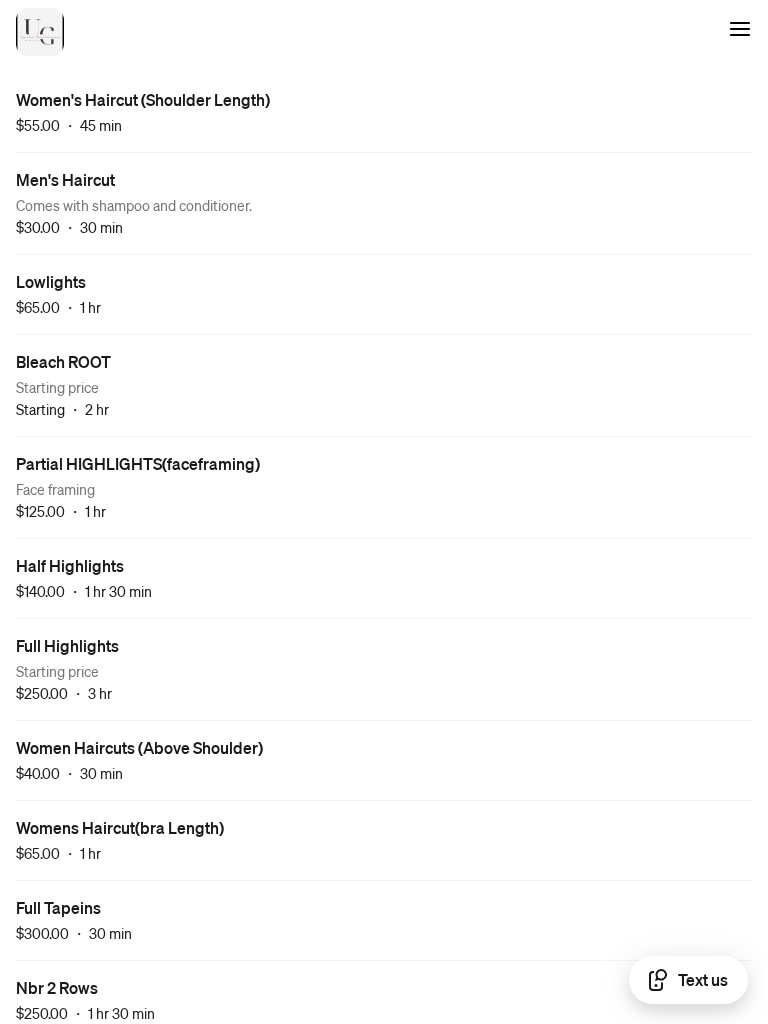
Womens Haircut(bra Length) (120, 827)
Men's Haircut (65, 179)
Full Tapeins (58, 907)
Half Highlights (70, 565)
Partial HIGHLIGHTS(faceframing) (138, 463)
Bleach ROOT (63, 361)
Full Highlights (67, 645)
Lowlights (51, 281)
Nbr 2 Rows (57, 987)
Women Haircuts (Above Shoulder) (139, 747)
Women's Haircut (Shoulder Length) (143, 99)
